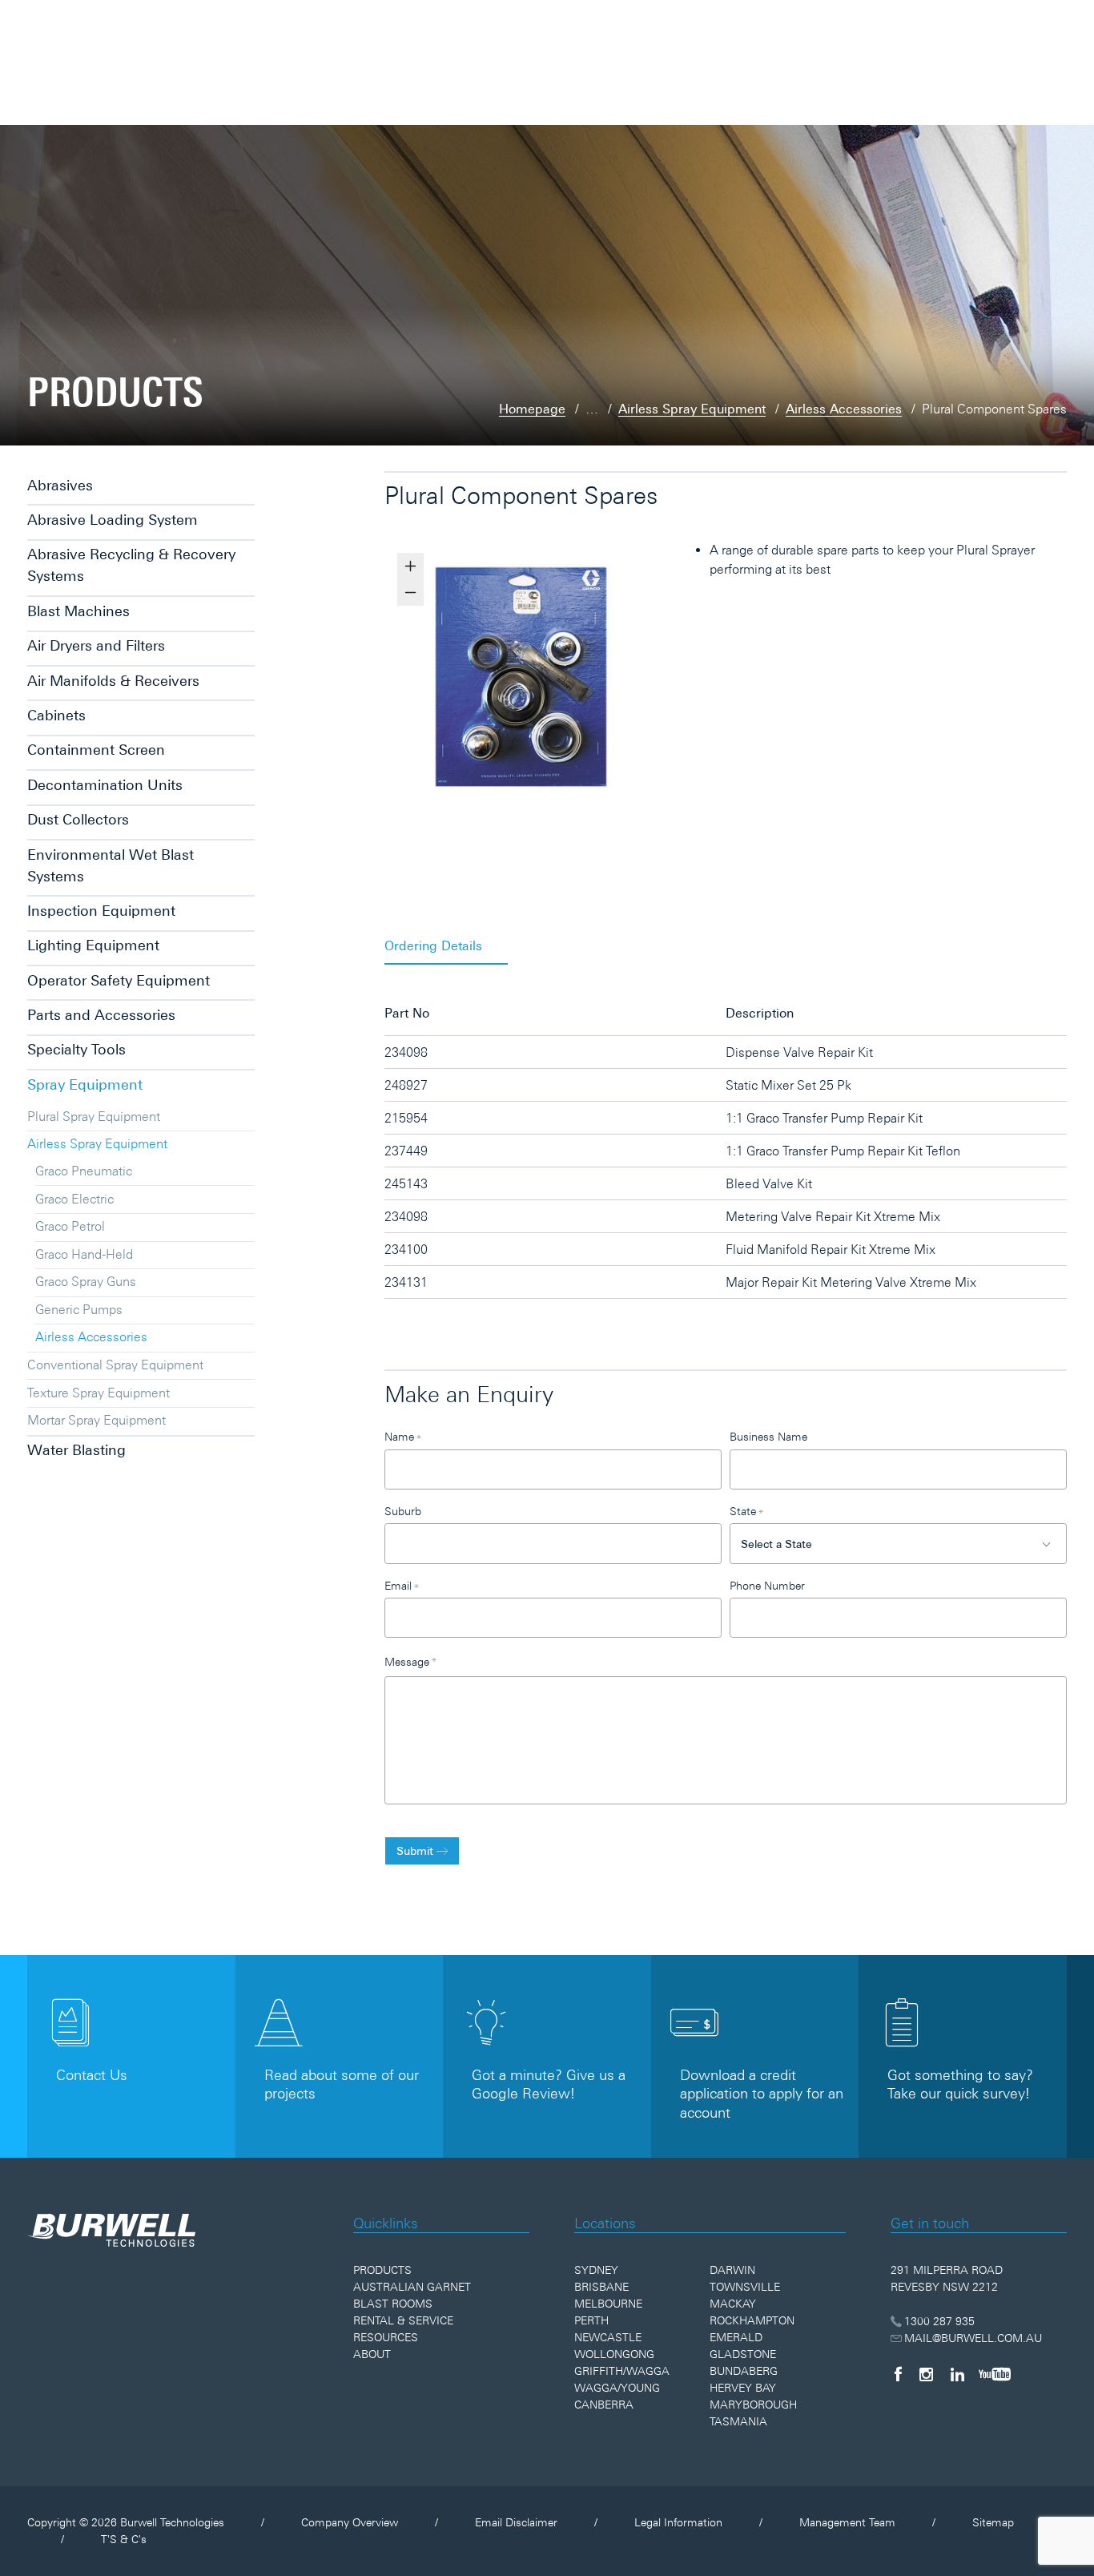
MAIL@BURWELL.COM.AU (973, 2338)
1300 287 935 (939, 2321)
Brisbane (601, 2287)
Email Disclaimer (516, 2522)
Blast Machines (78, 611)
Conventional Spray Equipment (115, 1365)
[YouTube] (995, 2374)
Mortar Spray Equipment (97, 1420)
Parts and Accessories (101, 1015)
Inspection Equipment (101, 911)
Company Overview (350, 2522)
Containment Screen (96, 750)
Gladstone (743, 2354)
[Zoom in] (410, 566)
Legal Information (678, 2522)
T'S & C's (124, 2539)
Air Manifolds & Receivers (113, 681)
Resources (386, 2337)
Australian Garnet (412, 2287)
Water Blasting (76, 1450)
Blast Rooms (393, 2304)
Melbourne (608, 2304)
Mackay (733, 2304)
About (372, 2354)
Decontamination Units (105, 785)
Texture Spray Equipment (99, 1393)
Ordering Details (433, 945)
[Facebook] (898, 2374)
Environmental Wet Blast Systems (111, 865)
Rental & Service (403, 2320)
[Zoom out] (410, 593)
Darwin (732, 2270)
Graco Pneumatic (84, 1171)
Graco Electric (74, 1199)
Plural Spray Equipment (94, 1116)
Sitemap (993, 2522)
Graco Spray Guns (86, 1281)
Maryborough (753, 2405)
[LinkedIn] (957, 2374)
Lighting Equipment (93, 945)
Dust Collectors (78, 819)
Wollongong (614, 2354)
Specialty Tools (76, 1049)
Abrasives (60, 485)
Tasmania (738, 2421)
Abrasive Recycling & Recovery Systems (131, 565)
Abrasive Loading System (113, 520)
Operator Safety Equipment (119, 980)
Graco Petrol (70, 1226)
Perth (591, 2320)
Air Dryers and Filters (96, 645)
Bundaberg (744, 2371)
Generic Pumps (79, 1309)
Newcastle (608, 2337)
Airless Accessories (844, 409)
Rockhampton (752, 2320)
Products (382, 2270)
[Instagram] (926, 2374)
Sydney (596, 2270)
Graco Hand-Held (84, 1254)
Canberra (604, 2405)
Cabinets (56, 715)
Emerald (736, 2337)
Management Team (847, 2522)
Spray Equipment (85, 1084)
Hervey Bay (743, 2388)
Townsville (745, 2287)
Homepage (532, 409)
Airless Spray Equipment (692, 409)
